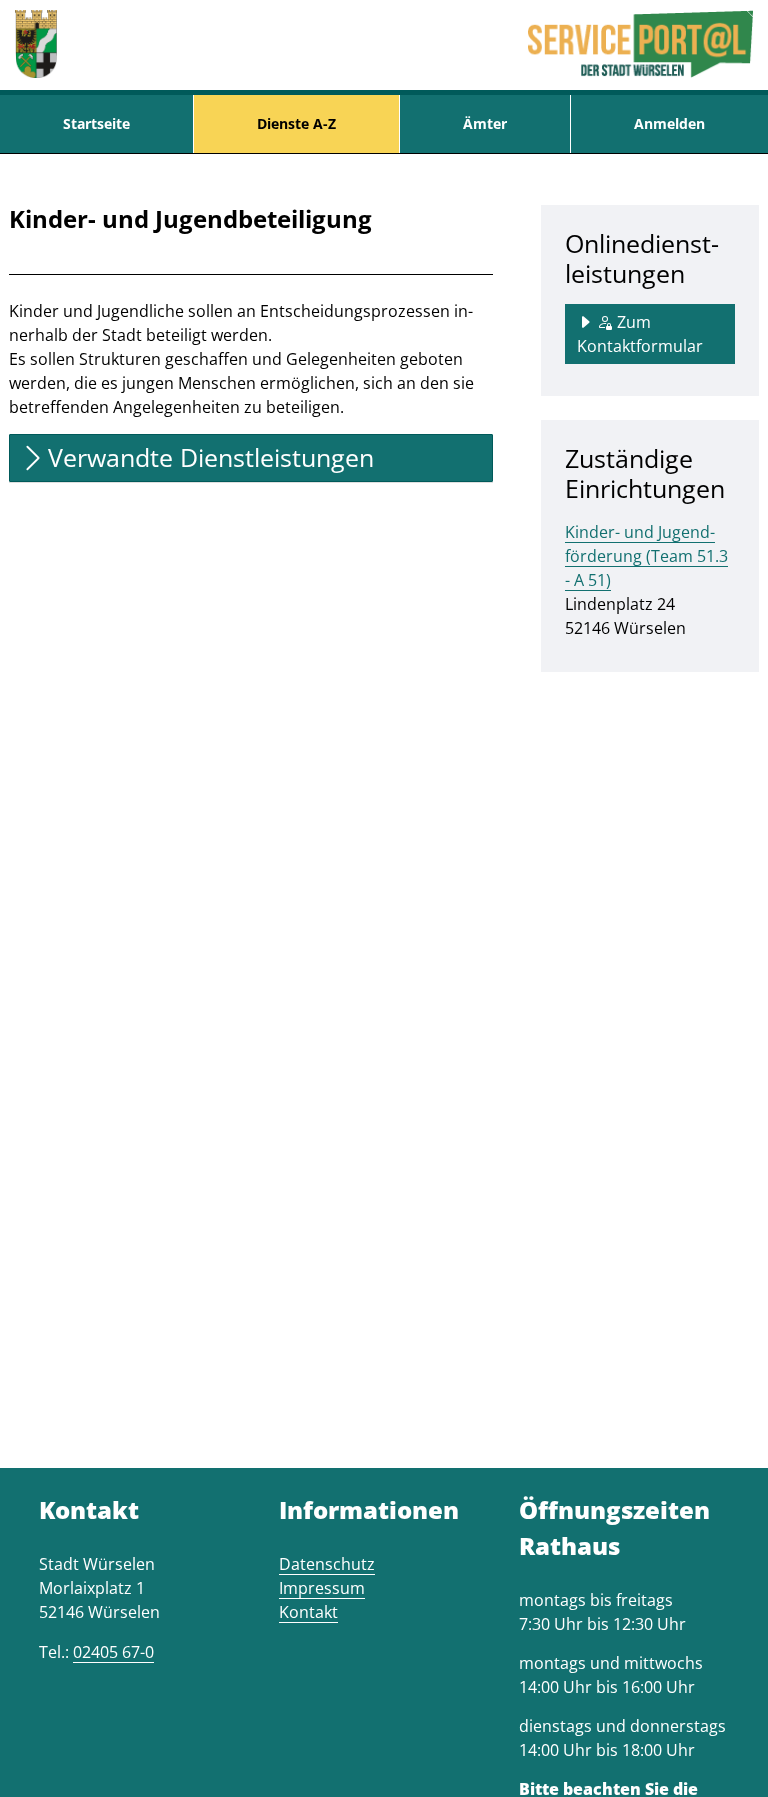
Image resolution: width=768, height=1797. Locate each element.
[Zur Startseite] (36, 45)
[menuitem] (96, 124)
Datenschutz (327, 1564)
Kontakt (308, 1612)
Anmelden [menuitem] (669, 123)
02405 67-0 (113, 1652)
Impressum (322, 1588)
